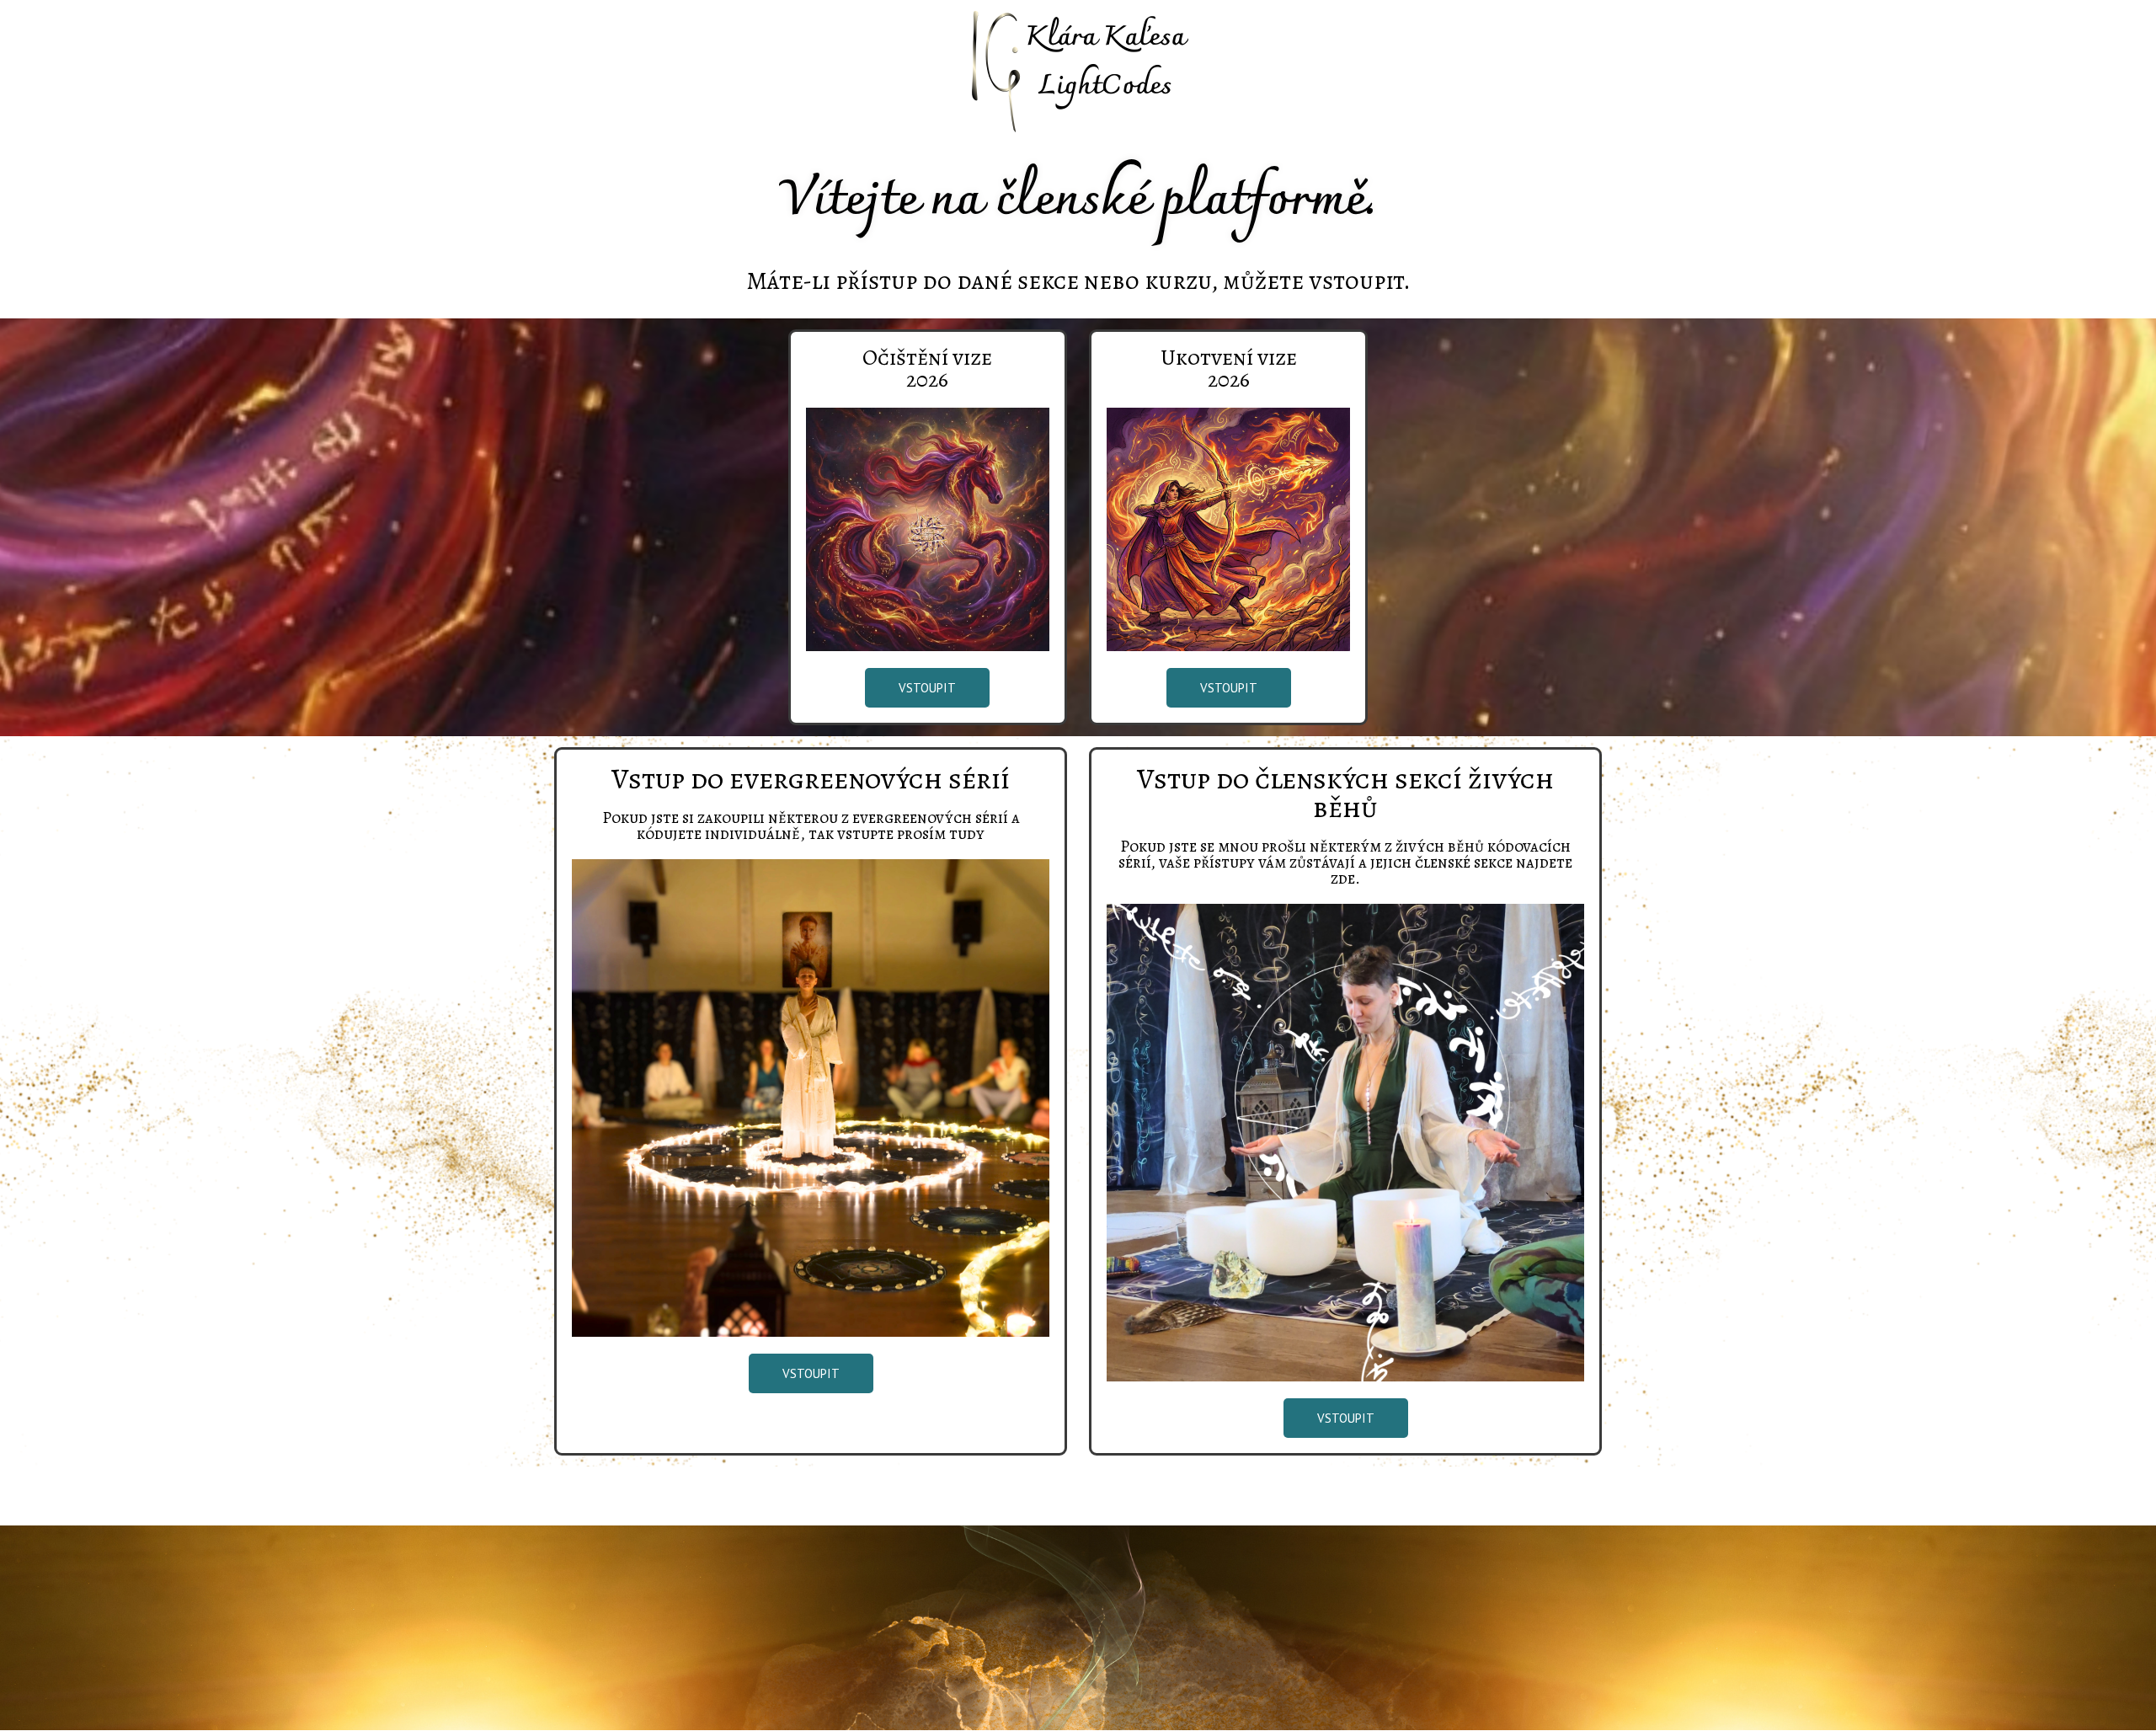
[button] (927, 688)
